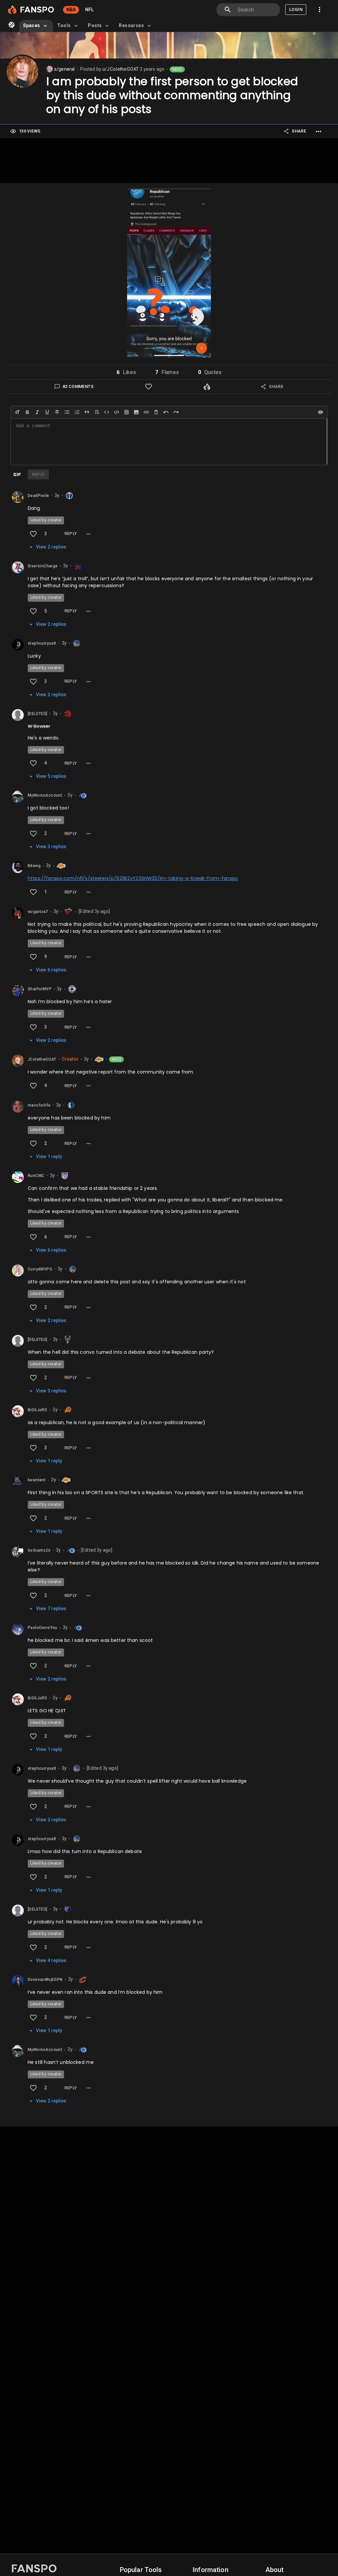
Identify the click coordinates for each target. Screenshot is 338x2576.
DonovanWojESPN (45, 1980)
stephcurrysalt (42, 643)
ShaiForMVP (40, 989)
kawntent (37, 1480)
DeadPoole (38, 496)
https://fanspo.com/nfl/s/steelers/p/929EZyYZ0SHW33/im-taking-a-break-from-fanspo (133, 878)
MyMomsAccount (45, 796)
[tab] (36, 26)
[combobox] (256, 10)
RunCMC (36, 1176)
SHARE (299, 131)
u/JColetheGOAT (120, 69)
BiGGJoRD (37, 1410)
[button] (126, 372)
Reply (71, 533)
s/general (64, 69)
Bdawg (34, 866)
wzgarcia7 (38, 912)
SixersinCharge (43, 566)
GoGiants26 (39, 1551)
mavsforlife (39, 1105)
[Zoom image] (169, 274)
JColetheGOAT (42, 1059)
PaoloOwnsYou (43, 1628)
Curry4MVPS (40, 1269)
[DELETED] (38, 714)
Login (296, 9)
